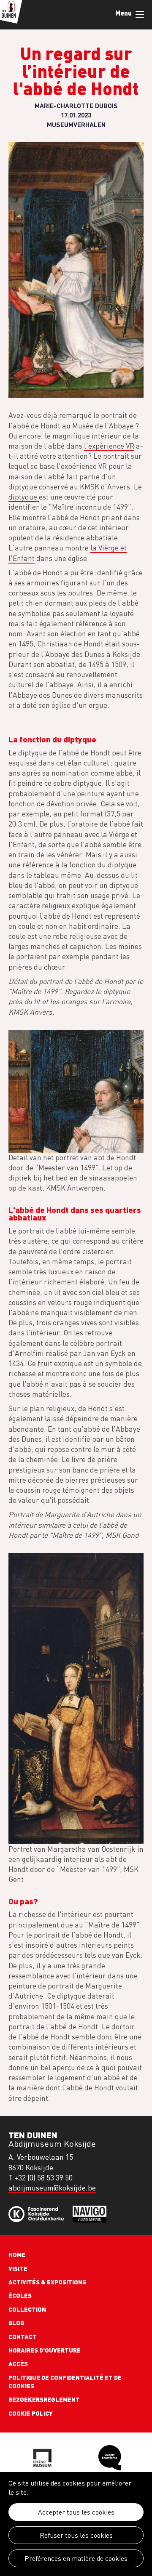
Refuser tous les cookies (76, 2535)
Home (17, 2254)
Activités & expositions (47, 2282)
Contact (23, 2337)
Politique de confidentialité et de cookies (65, 2382)
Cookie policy (31, 2413)
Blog (16, 2323)
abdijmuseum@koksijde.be (52, 2188)
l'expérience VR (109, 446)
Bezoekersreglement (44, 2399)
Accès (18, 2363)
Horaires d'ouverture (45, 2350)
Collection (27, 2309)
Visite (18, 2268)
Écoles (20, 2295)
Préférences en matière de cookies (76, 2558)
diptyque (24, 497)
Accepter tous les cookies (76, 2512)
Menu (139, 15)
